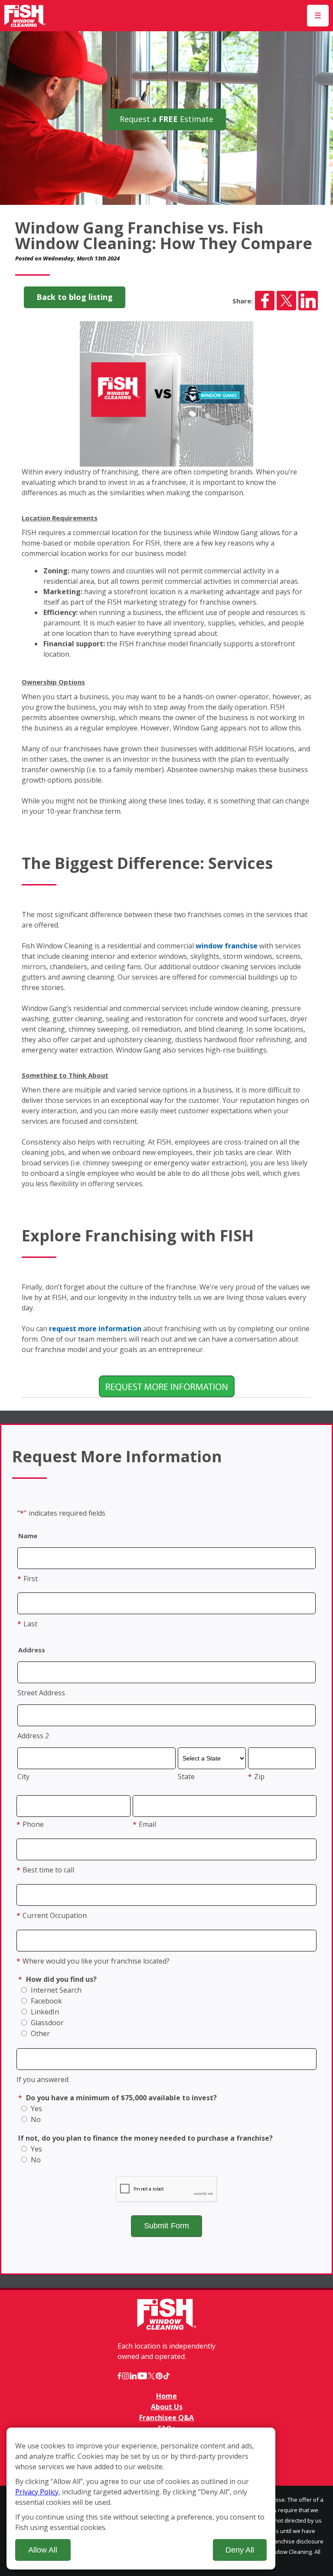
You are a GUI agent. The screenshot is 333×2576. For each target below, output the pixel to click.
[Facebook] (119, 2376)
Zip (256, 1777)
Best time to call (45, 1870)
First (28, 1579)
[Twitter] (151, 2376)
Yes (36, 2109)
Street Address (41, 1693)
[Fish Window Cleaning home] (25, 16)
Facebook (46, 2001)
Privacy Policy (37, 2492)
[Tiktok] (166, 2376)
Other (39, 2033)
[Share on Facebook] (265, 301)
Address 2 (33, 1736)
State (186, 1777)
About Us (167, 2407)
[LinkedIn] (133, 2376)
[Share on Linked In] (308, 301)
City (23, 1777)
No (35, 2119)
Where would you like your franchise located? (93, 1961)
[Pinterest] (159, 2376)
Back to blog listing (75, 297)
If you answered (42, 2079)
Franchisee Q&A (166, 2418)
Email (144, 1824)
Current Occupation (52, 1915)
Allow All (43, 2550)
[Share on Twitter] (286, 301)
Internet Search (55, 1990)
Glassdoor (46, 2023)
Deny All (240, 2550)
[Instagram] (125, 2376)
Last (27, 1624)
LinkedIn (44, 2012)
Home (166, 2396)
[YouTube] (142, 2376)
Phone (30, 1824)
